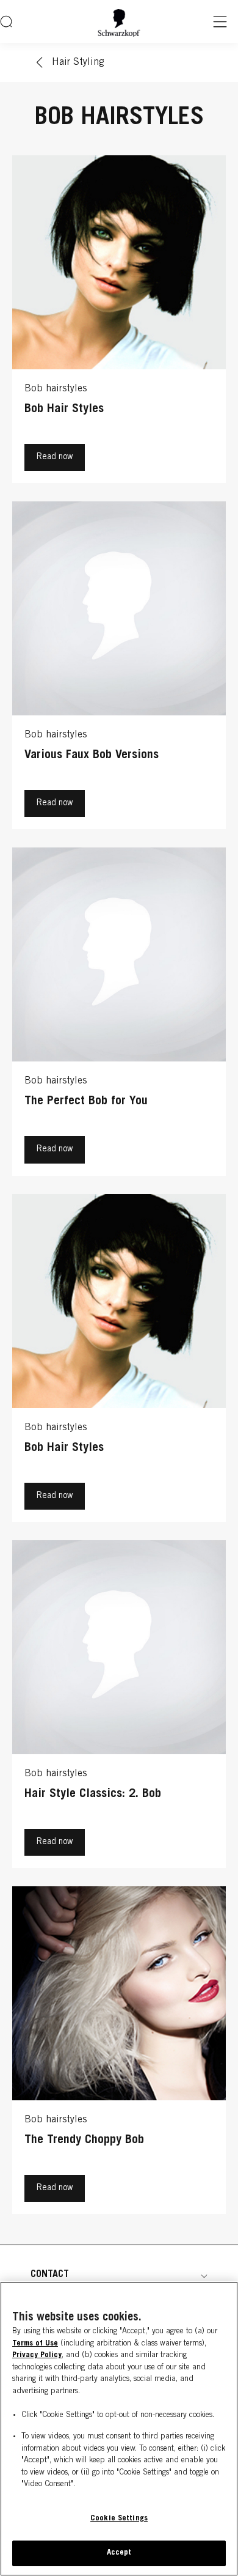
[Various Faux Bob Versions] (119, 668)
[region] (119, 2429)
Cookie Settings (119, 2519)
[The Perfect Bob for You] (119, 1014)
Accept (119, 2553)
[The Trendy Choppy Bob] (119, 2053)
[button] (119, 2275)
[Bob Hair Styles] (119, 322)
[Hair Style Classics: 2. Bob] (119, 1707)
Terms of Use (35, 2344)
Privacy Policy (37, 2356)
